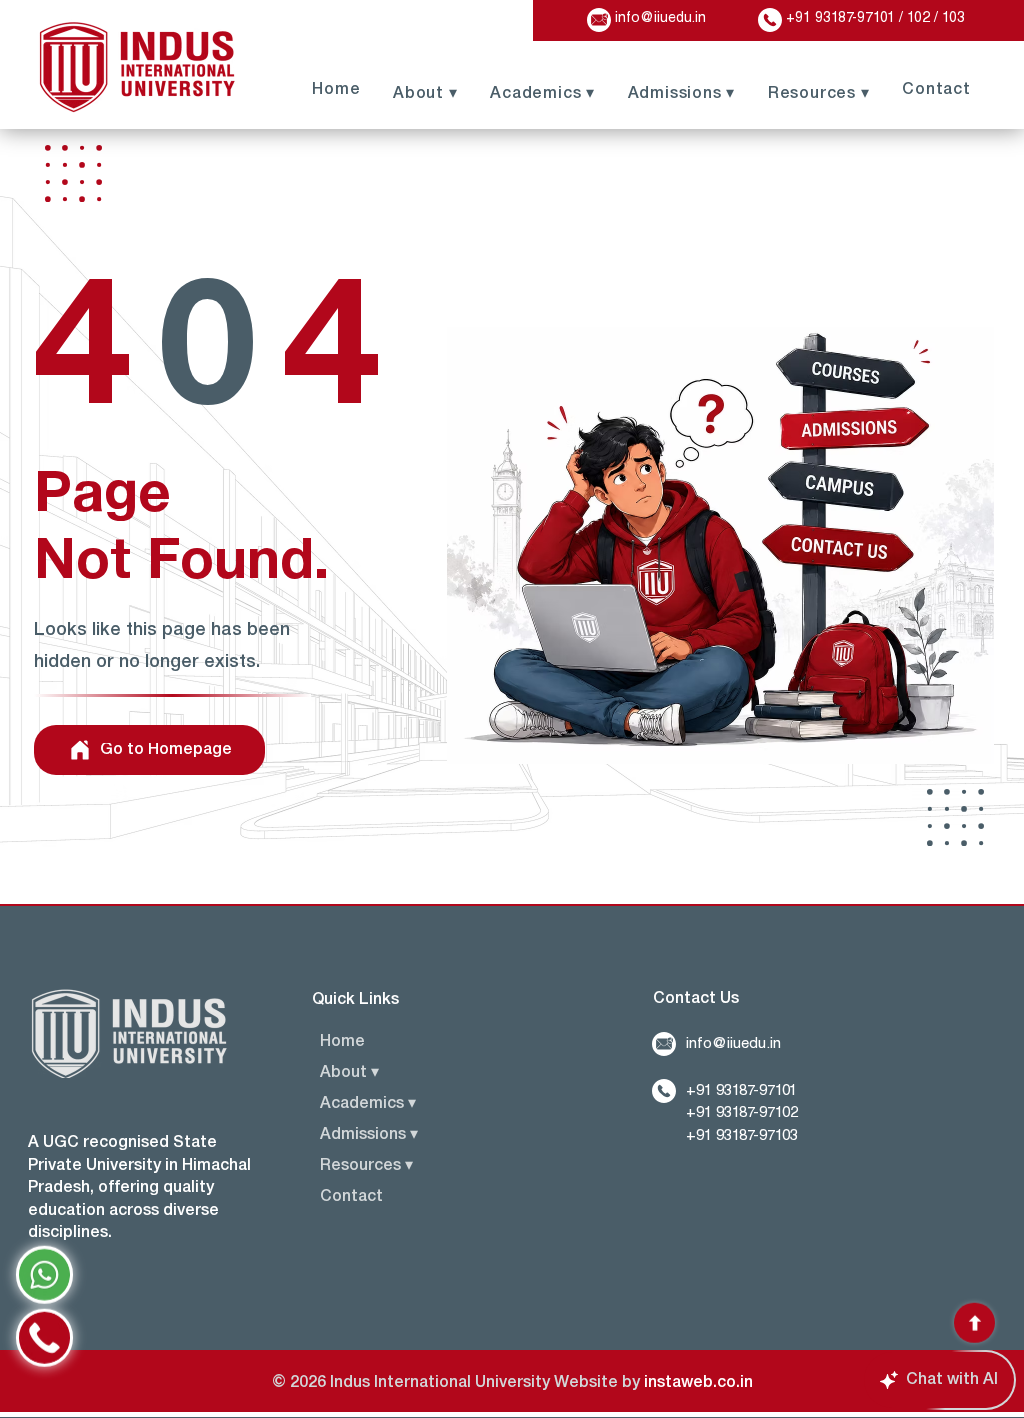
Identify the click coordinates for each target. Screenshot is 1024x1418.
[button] (818, 92)
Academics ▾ (368, 1104)
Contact (351, 1197)
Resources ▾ (366, 1166)
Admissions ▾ (369, 1135)
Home (342, 1042)
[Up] (974, 1320)
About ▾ (349, 1073)
